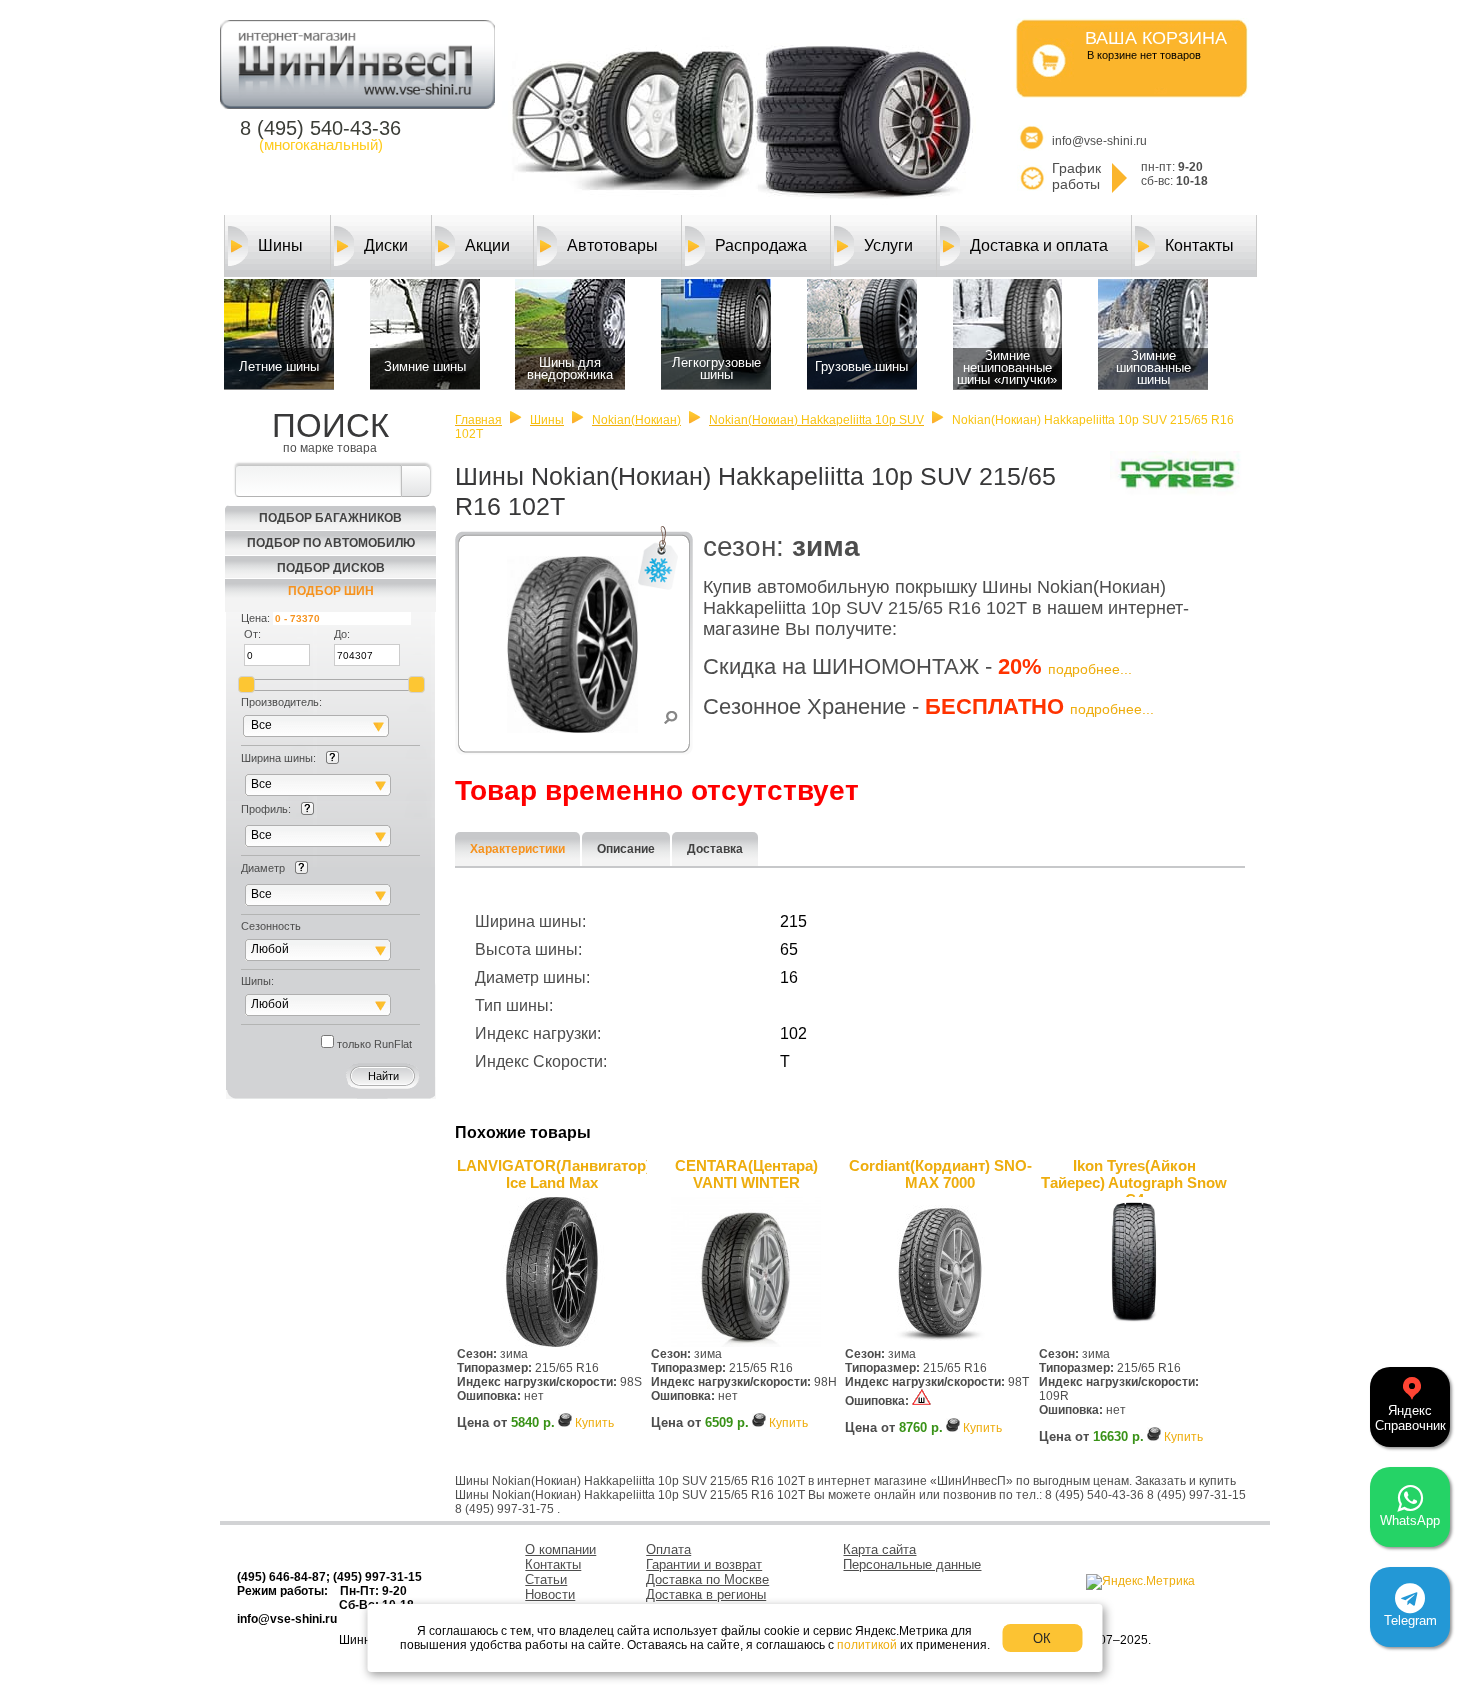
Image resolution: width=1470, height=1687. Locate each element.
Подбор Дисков (331, 568)
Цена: (255, 618)
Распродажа (761, 245)
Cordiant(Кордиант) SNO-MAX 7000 (940, 1174)
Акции (487, 245)
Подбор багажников (330, 518)
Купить (594, 1423)
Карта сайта (879, 1549)
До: (342, 634)
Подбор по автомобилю (331, 543)
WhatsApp (1410, 1520)
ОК (1042, 1638)
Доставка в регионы (706, 1594)
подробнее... (1090, 669)
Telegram (1410, 1620)
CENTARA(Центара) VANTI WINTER (746, 1174)
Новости (550, 1594)
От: (252, 634)
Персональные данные (912, 1564)
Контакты (1199, 245)
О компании (560, 1549)
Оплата (668, 1549)
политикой (867, 1645)
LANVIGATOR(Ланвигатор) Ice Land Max (552, 1174)
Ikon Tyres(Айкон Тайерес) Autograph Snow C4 (1134, 1177)
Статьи (546, 1579)
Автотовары (612, 245)
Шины (280, 245)
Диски (386, 245)
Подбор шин (331, 591)
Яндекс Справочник (1410, 1418)
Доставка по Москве (707, 1579)
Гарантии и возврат (704, 1564)
